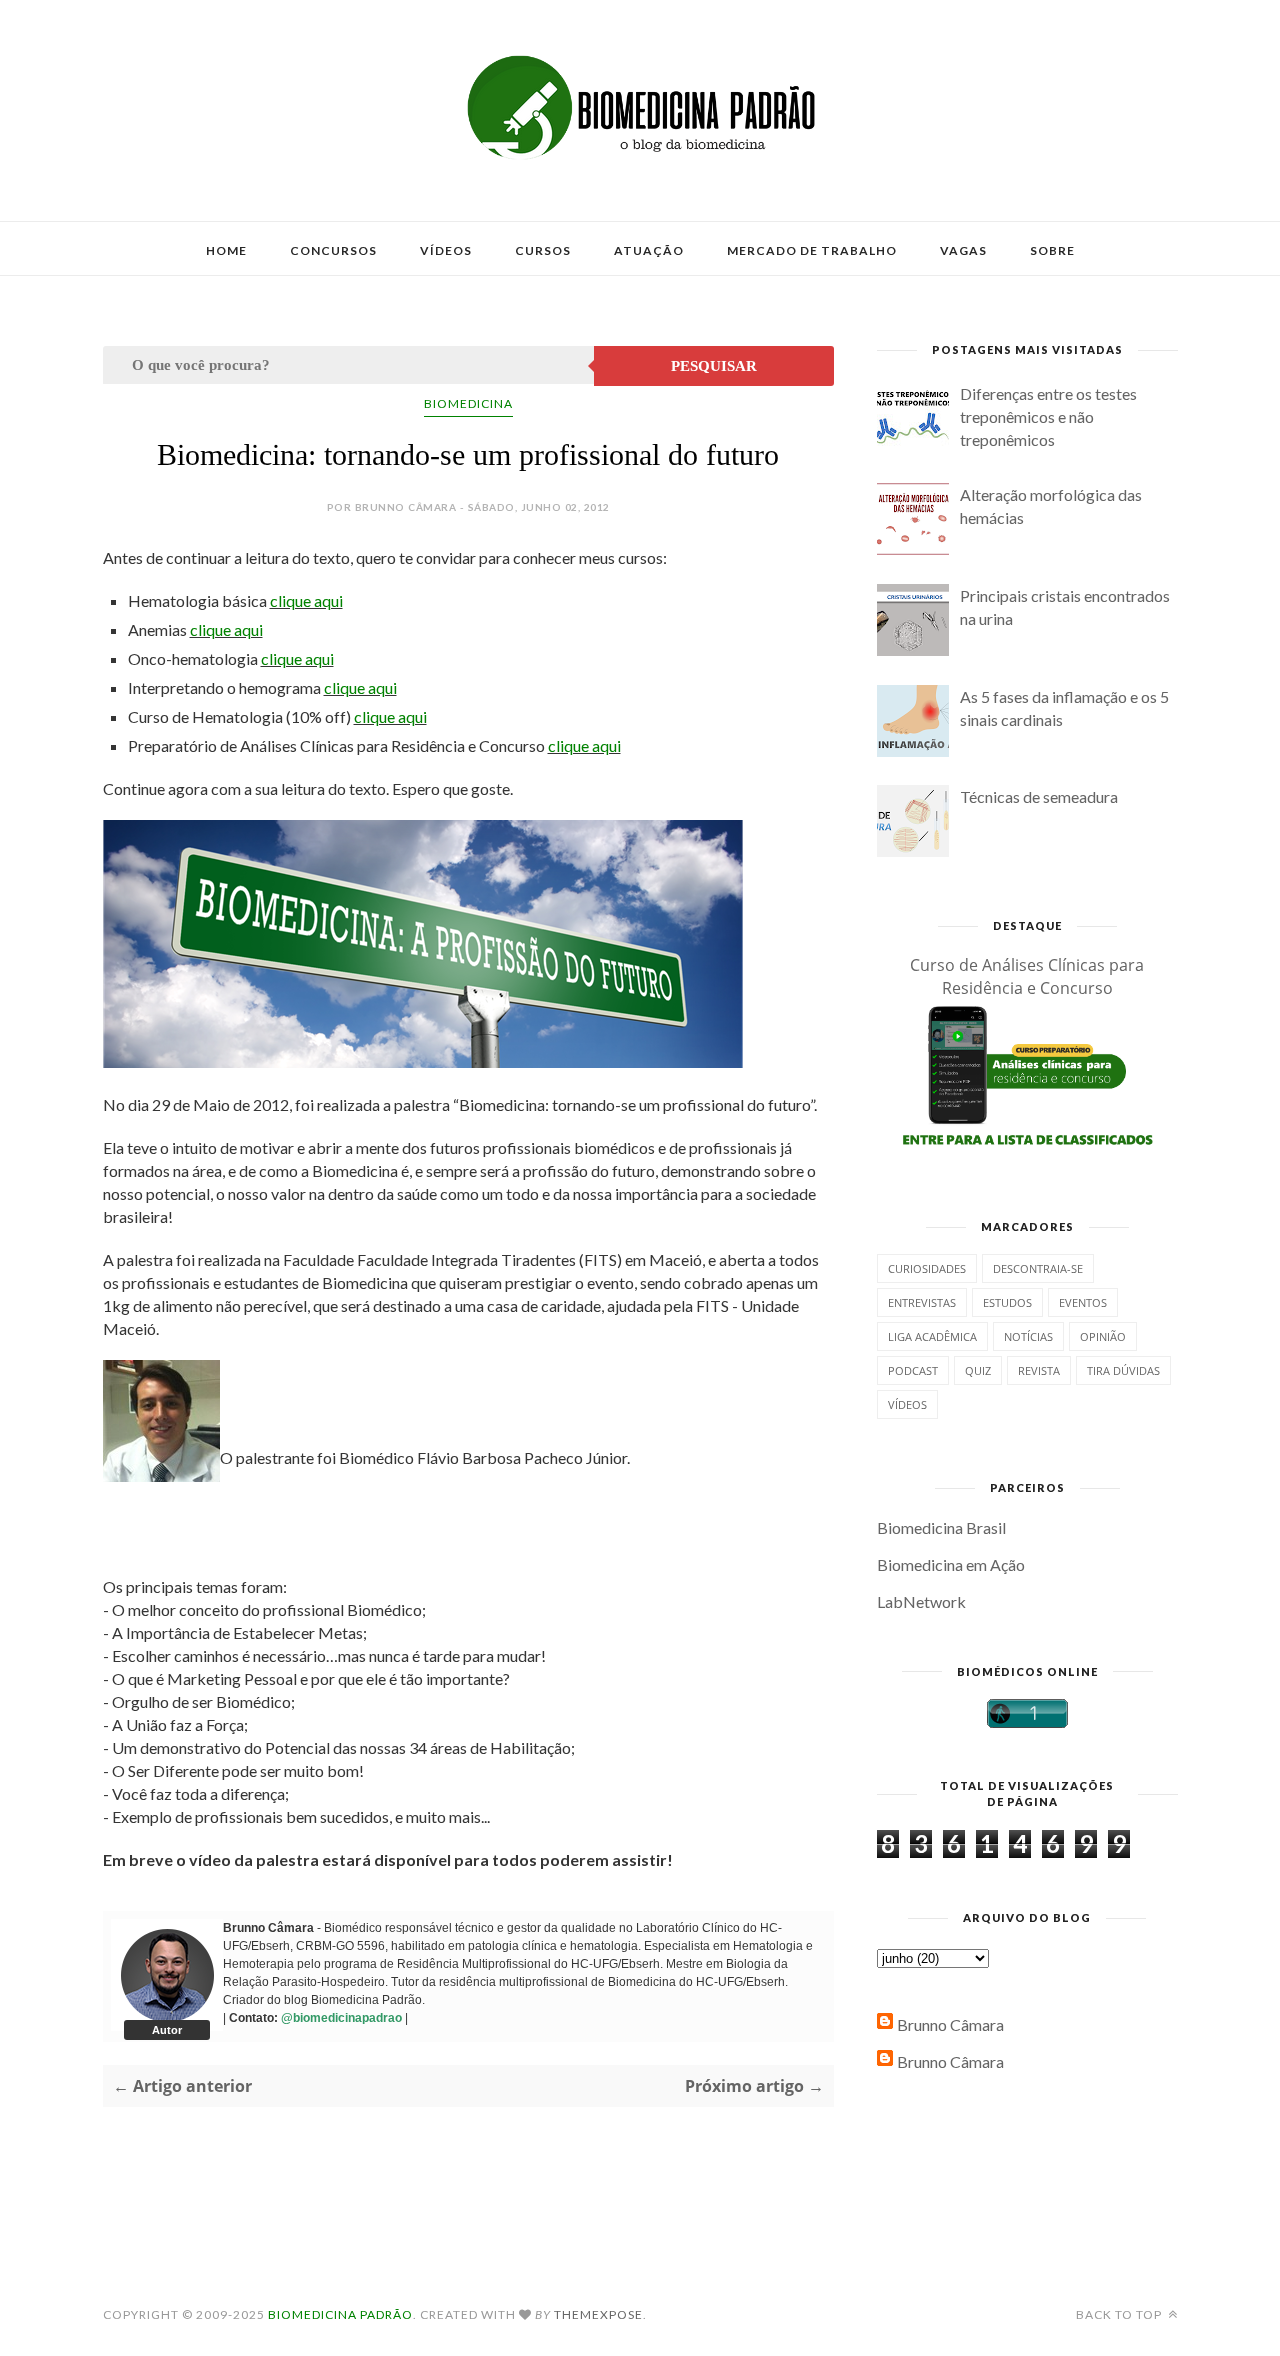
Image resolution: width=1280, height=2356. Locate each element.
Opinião (1103, 1336)
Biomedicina (468, 403)
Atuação (649, 250)
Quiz (978, 1370)
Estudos (1007, 1302)
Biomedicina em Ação (951, 1564)
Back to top (1120, 2314)
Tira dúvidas (1123, 1370)
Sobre (1052, 250)
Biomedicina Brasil (941, 1527)
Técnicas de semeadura (1039, 796)
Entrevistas (922, 1302)
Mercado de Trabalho (812, 250)
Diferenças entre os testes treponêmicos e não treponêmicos (1048, 416)
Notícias (1028, 1336)
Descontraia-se (1038, 1268)
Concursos (333, 250)
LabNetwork (921, 1601)
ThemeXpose (598, 2314)
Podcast (913, 1370)
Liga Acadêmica (932, 1336)
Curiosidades (927, 1268)
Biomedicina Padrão (340, 2314)
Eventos (1083, 1302)
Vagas (963, 250)
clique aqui (306, 600)
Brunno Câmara (950, 2024)
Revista (1039, 1370)
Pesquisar (714, 366)
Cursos (543, 250)
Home (226, 250)
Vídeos (446, 250)
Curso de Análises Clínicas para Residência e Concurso (1027, 976)
